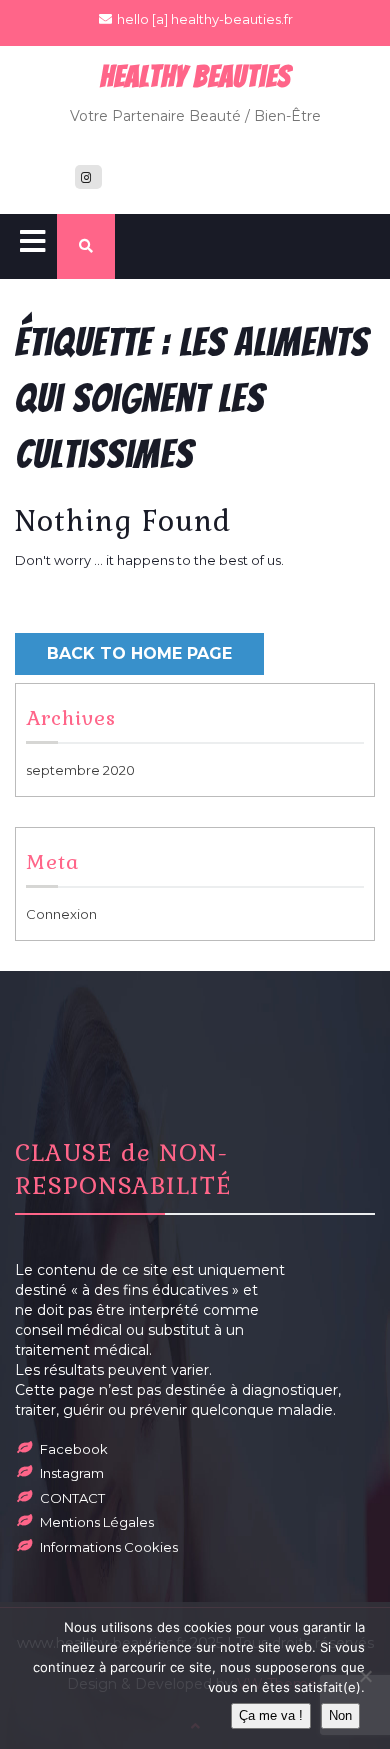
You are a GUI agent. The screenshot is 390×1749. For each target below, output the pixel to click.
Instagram (72, 1473)
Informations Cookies (109, 1547)
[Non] (365, 1676)
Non (340, 1715)
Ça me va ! (271, 1715)
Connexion (61, 914)
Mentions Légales (97, 1522)
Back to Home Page (139, 653)
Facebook (74, 1449)
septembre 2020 (80, 770)
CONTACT (72, 1498)
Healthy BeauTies (195, 76)
